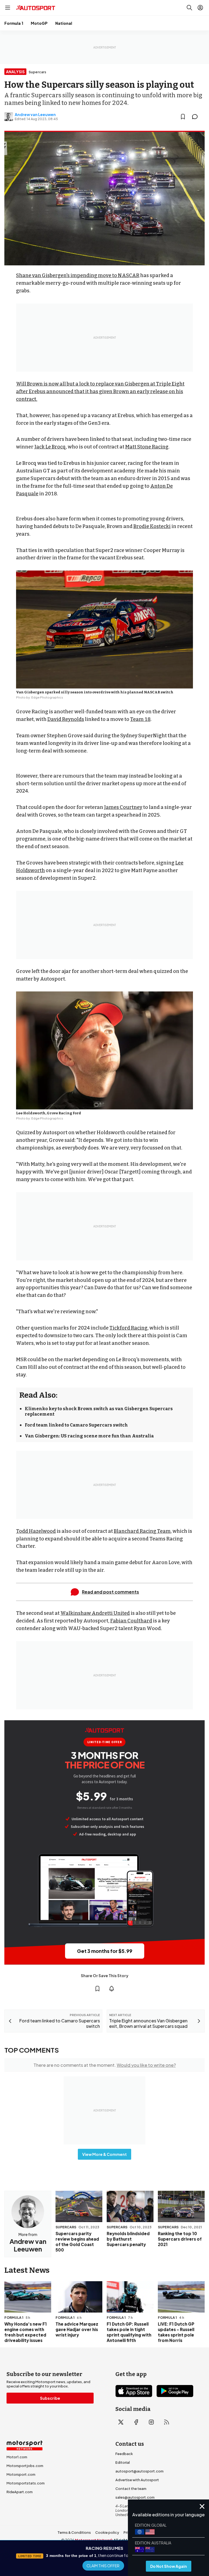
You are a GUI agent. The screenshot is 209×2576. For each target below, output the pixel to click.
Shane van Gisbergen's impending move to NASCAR (78, 275)
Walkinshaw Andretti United (95, 1613)
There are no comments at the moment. (105, 2065)
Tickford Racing (128, 1328)
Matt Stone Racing (147, 447)
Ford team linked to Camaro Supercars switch (76, 1425)
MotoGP (39, 23)
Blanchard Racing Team (142, 1531)
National (64, 23)
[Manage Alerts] (112, 1989)
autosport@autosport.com (139, 2471)
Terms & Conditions (74, 2532)
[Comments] (196, 117)
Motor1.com (17, 2457)
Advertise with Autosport (137, 2480)
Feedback (124, 2454)
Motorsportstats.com (26, 2483)
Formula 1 (14, 23)
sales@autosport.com (135, 2497)
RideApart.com (20, 2492)
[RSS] (167, 2422)
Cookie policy (107, 2532)
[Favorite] (183, 117)
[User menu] (200, 8)
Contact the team (131, 2489)
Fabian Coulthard (131, 1621)
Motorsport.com (21, 2474)
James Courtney (123, 807)
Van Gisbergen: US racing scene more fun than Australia (89, 1436)
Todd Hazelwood (36, 1531)
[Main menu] (8, 8)
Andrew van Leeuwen (35, 114)
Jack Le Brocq (50, 447)
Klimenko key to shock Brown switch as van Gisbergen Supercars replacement (99, 1411)
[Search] (189, 8)
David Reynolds (66, 719)
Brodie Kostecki (152, 526)
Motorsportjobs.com (25, 2466)
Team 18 (140, 719)
